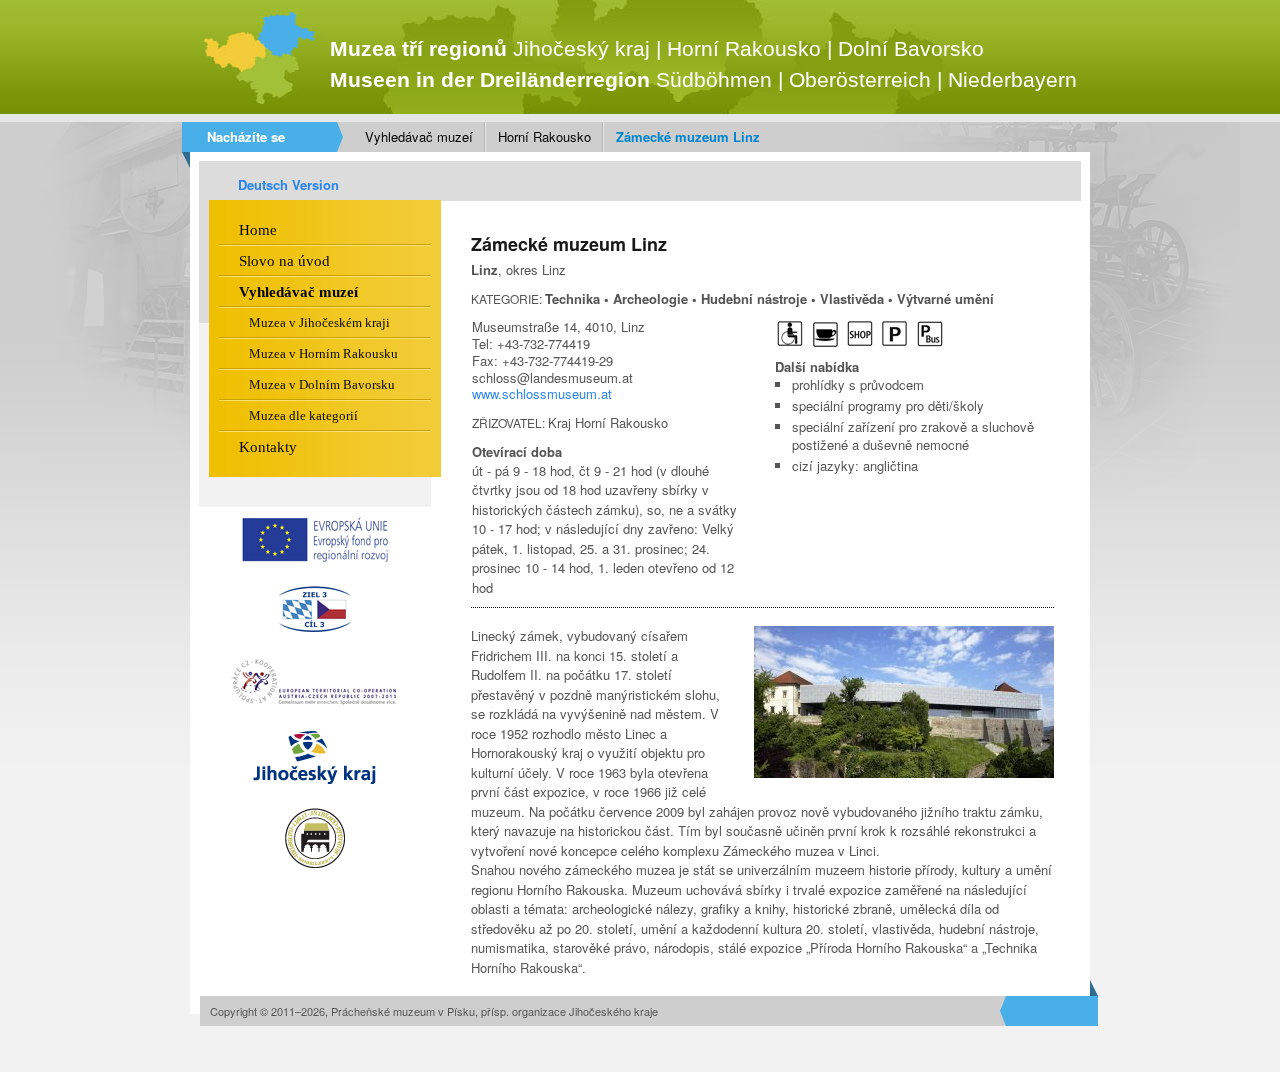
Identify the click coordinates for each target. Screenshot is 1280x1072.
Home (258, 230)
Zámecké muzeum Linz (688, 136)
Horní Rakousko (544, 136)
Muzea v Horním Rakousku (323, 353)
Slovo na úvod (284, 261)
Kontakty (268, 447)
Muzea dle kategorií (303, 415)
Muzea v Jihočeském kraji (319, 322)
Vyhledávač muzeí (419, 136)
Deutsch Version (288, 184)
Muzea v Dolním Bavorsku (322, 384)
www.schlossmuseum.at (542, 393)
